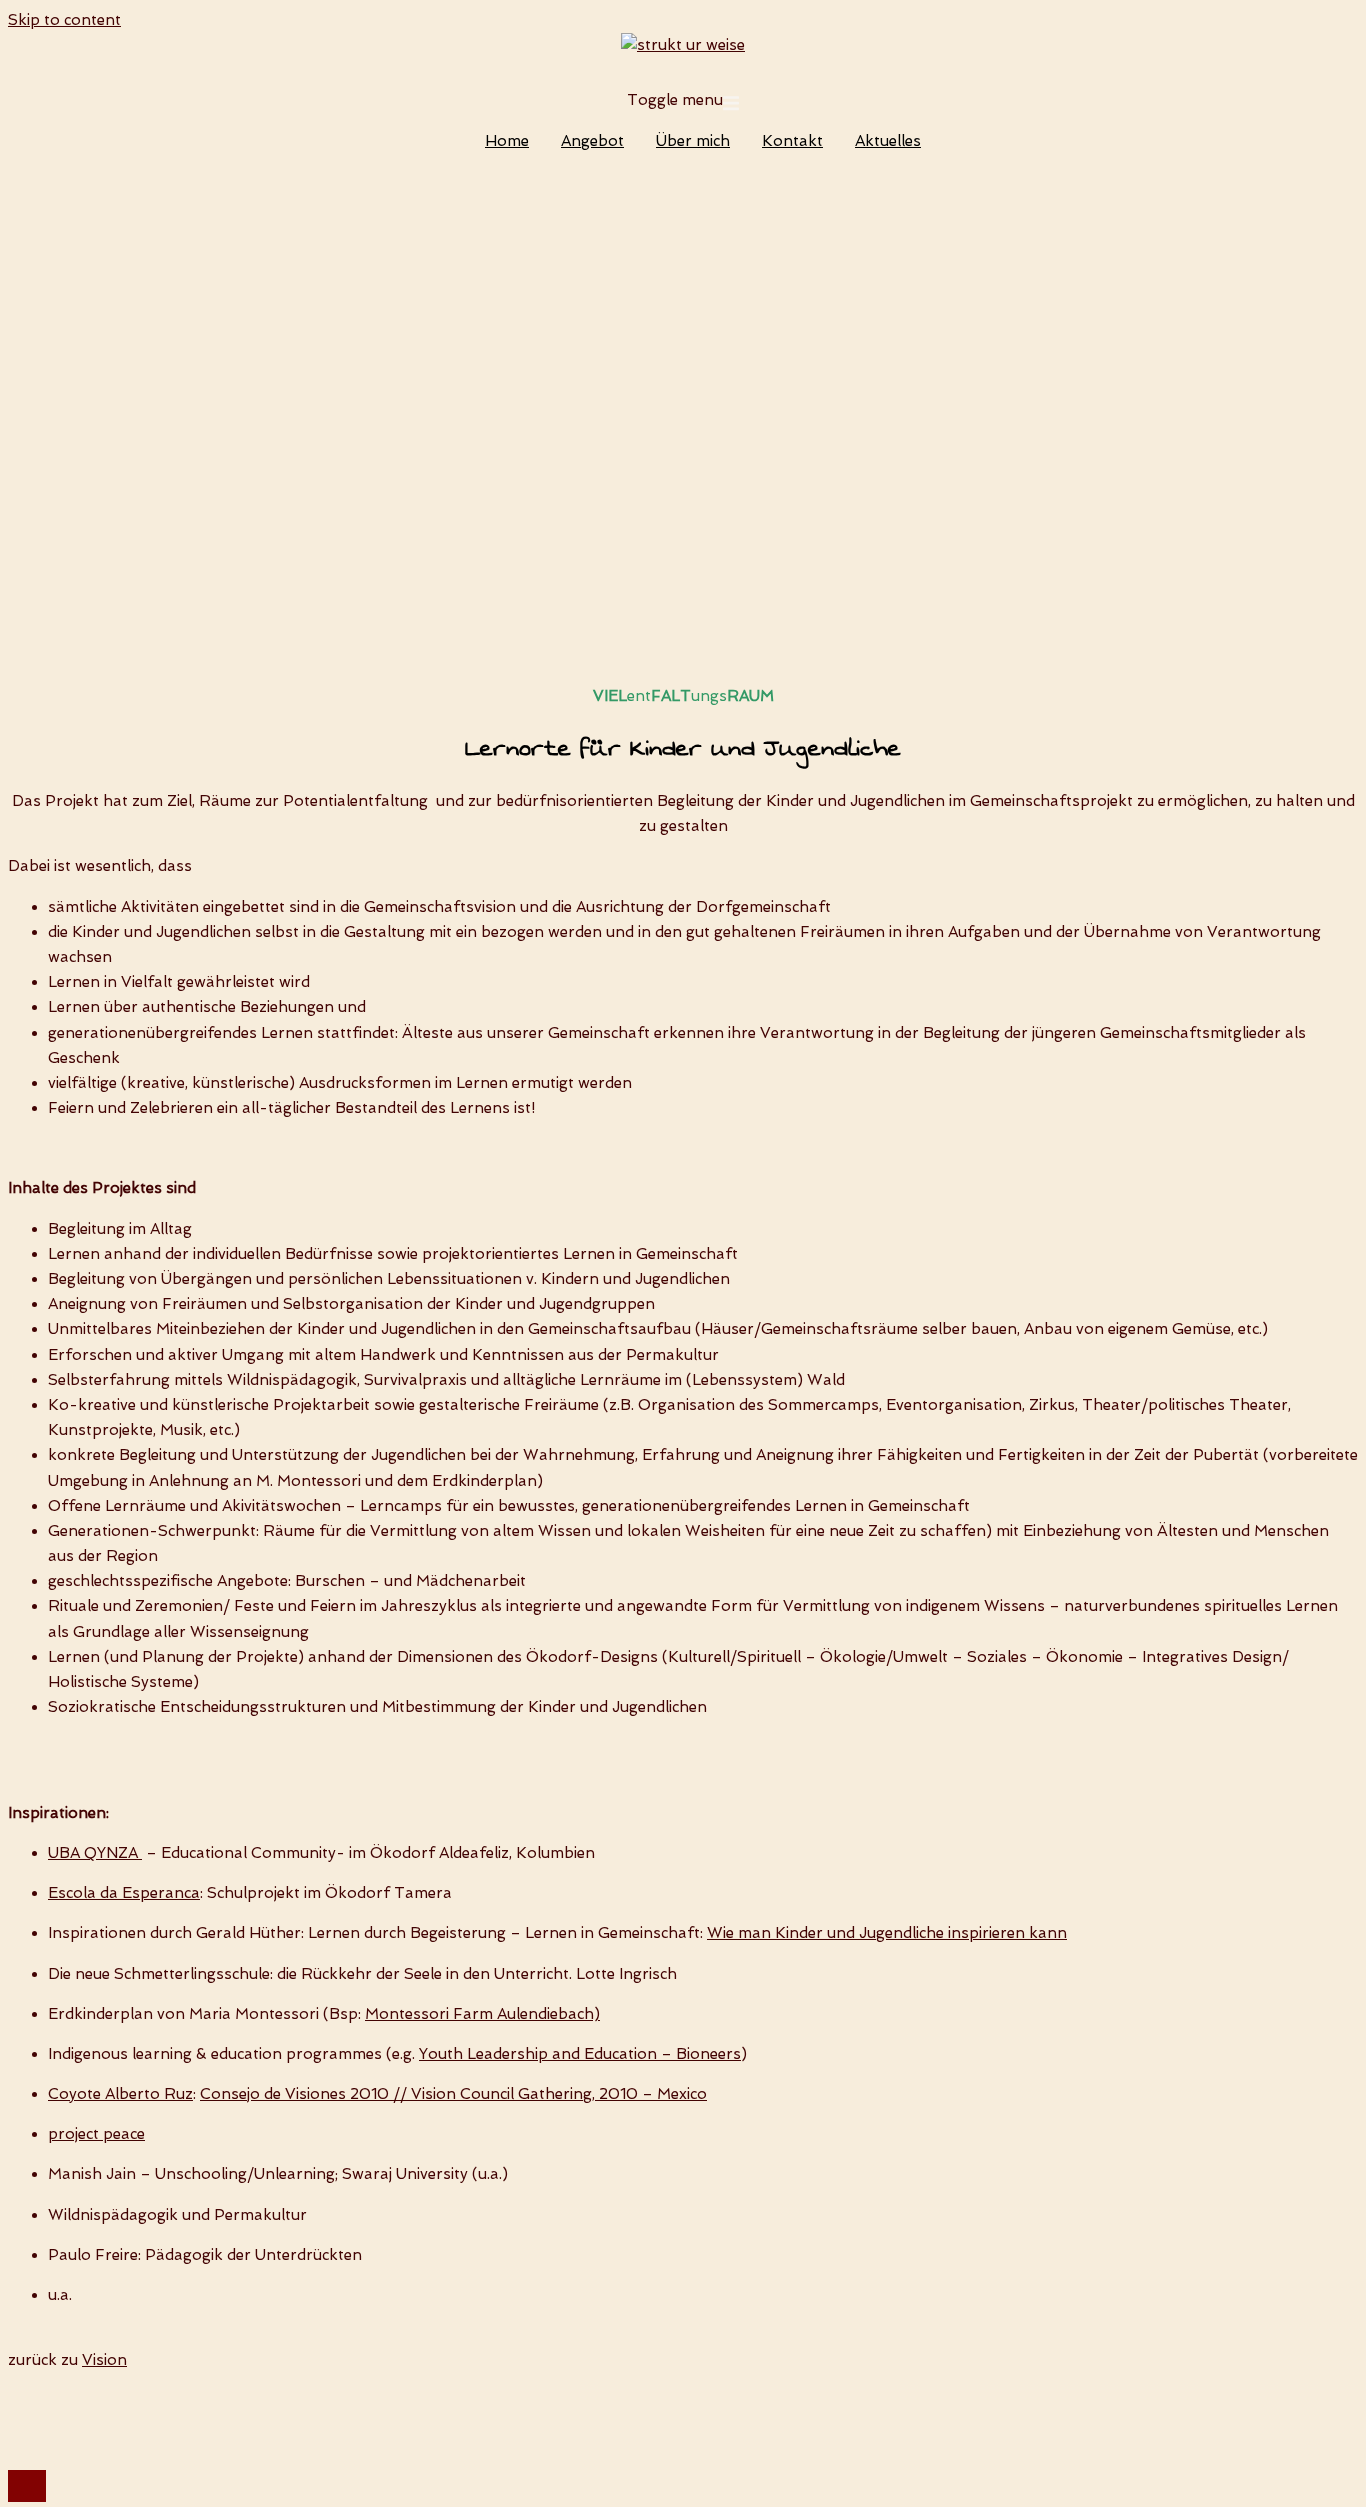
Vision (104, 2360)
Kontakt (792, 141)
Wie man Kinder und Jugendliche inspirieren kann (887, 1933)
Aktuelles (888, 141)
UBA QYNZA (95, 1853)
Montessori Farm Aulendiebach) (482, 2014)
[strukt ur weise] (683, 45)
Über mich (693, 141)
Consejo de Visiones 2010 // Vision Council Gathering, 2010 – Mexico (453, 2094)
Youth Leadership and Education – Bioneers (580, 2054)
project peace (96, 2134)
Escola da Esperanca (124, 1893)
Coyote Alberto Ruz (120, 2094)
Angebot (592, 141)
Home (507, 141)
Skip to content (64, 20)
